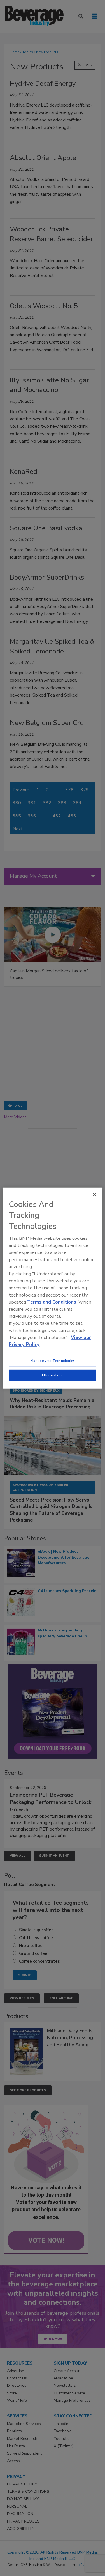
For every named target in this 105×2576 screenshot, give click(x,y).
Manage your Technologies (53, 1361)
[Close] (95, 1194)
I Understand (53, 1375)
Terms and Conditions (52, 1302)
